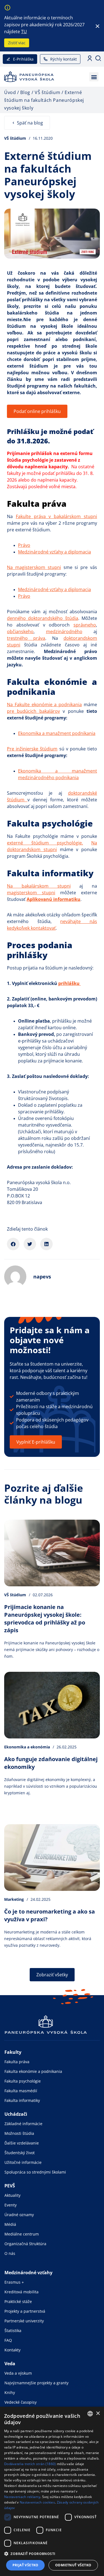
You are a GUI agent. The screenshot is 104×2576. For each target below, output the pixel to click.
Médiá (10, 2224)
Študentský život (20, 2153)
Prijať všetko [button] (26, 2565)
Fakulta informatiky (22, 2100)
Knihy (10, 2392)
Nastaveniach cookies (37, 2502)
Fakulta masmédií (21, 2091)
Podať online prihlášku (37, 411)
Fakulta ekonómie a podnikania (33, 2071)
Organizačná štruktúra (25, 2244)
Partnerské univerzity (24, 2321)
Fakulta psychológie (23, 2081)
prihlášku (69, 983)
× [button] (98, 2413)
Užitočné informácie (23, 2162)
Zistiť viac (17, 43)
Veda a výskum (18, 2373)
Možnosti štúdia (19, 2133)
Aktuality (12, 2195)
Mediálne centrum (22, 2234)
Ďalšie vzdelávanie (22, 2143)
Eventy (11, 2205)
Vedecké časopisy (21, 2402)
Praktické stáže (18, 2301)
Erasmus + (14, 2282)
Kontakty (12, 2350)
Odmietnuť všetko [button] (73, 2565)
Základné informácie (23, 2124)
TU (24, 32)
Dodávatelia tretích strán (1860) (30, 2464)
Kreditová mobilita (21, 2292)
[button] (94, 77)
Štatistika (13, 2331)
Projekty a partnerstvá (25, 2311)
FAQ (8, 2340)
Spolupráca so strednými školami (35, 2172)
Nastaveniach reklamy (22, 2497)
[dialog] (52, 2491)
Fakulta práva (17, 2062)
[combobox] (90, 2414)
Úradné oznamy (19, 2215)
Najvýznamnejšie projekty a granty (36, 2383)
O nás (10, 2253)
